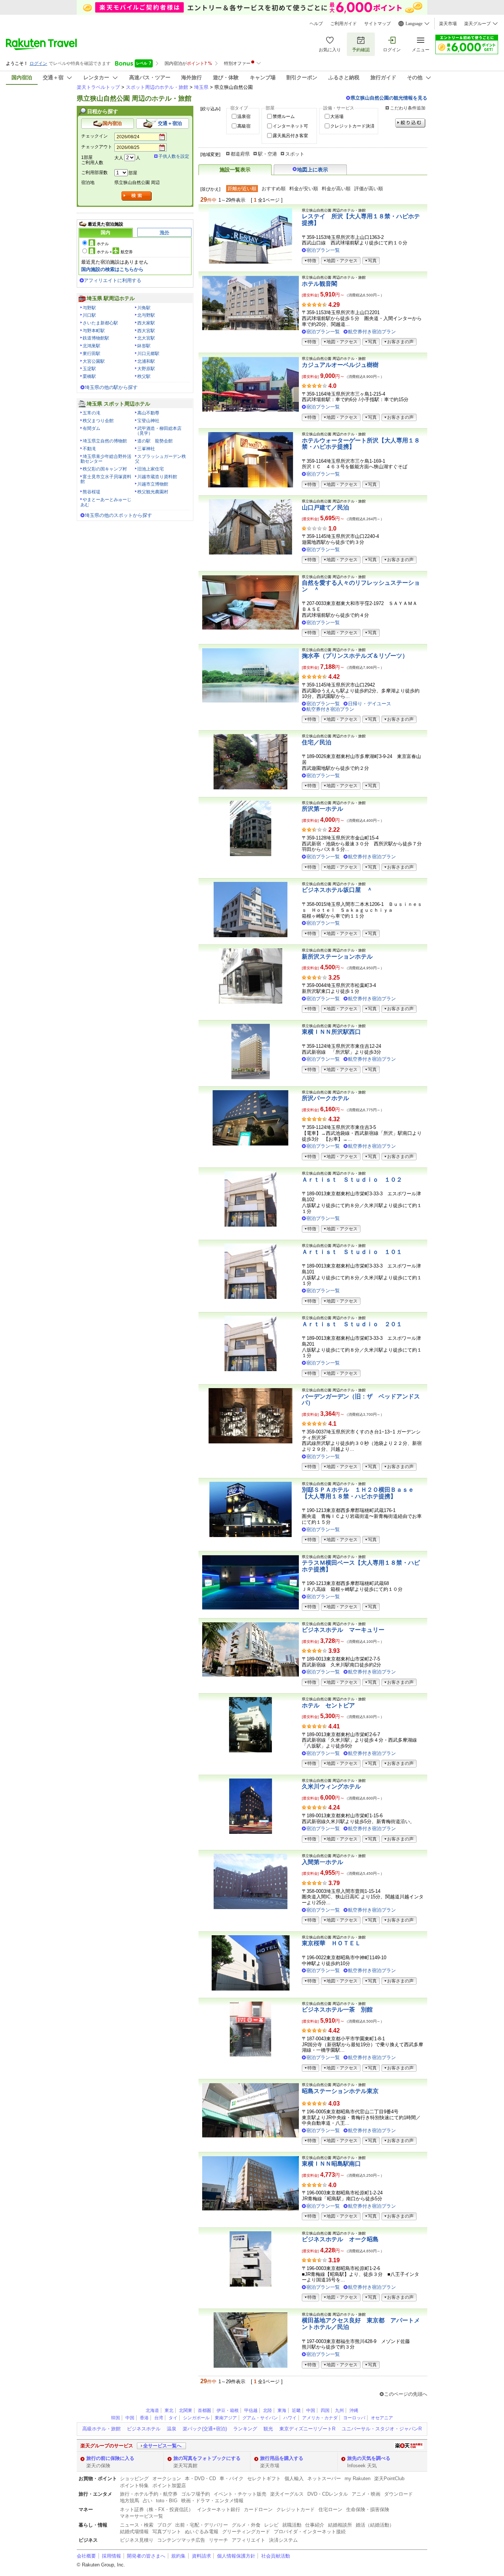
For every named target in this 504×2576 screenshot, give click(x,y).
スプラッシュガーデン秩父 (160, 459)
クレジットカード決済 (352, 126)
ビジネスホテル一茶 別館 (337, 2010)
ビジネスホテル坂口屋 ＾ (337, 890)
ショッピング (134, 2478)
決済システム (283, 2540)
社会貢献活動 (276, 2556)
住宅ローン (330, 2509)
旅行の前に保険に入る (110, 2458)
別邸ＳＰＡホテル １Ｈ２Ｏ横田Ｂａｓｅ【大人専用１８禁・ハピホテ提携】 (358, 1493)
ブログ (164, 2525)
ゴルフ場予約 (196, 2494)
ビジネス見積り (137, 2540)
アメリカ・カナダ (320, 2418)
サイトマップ (377, 24)
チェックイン (94, 136)
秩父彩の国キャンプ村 (105, 469)
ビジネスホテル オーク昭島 (340, 2239)
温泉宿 (244, 117)
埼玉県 (201, 87)
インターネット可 (290, 126)
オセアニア (382, 2418)
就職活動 (292, 2525)
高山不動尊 (148, 413)
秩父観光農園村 (153, 492)
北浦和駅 (146, 361)
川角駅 (144, 308)
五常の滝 (92, 413)
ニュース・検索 (137, 2525)
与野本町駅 (94, 331)
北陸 (267, 2410)
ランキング (245, 2429)
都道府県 (240, 154)
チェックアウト (97, 147)
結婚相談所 (340, 2525)
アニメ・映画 (366, 2494)
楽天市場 (448, 24)
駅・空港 (267, 154)
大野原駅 (146, 369)
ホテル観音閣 (320, 284)
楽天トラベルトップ (98, 87)
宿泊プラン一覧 (323, 250)
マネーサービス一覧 (141, 2516)
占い (148, 2501)
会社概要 (86, 2556)
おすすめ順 (274, 189)
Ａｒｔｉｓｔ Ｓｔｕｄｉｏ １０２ (352, 1180)
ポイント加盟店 (169, 2485)
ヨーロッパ (354, 2418)
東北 (169, 2410)
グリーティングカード (246, 2532)
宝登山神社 (148, 421)
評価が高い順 (369, 189)
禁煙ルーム (284, 117)
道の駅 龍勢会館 (155, 441)
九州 (339, 2410)
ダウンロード (398, 2494)
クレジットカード (296, 2509)
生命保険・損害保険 (368, 2509)
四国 (325, 2410)
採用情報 (111, 2556)
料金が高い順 (336, 189)
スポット (295, 154)
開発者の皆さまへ (146, 2556)
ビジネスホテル (144, 2429)
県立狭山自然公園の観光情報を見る (389, 98)
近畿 (296, 2410)
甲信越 (251, 2410)
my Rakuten (358, 2478)
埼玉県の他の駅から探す (111, 387)
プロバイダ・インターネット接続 (310, 2532)
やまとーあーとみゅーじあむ (106, 502)
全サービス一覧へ (162, 2446)
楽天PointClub (389, 2478)
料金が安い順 (304, 189)
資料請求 (201, 2556)
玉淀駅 (89, 369)
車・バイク (232, 2478)
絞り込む (410, 123)
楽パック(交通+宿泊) (205, 2429)
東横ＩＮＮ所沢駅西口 (331, 1032)
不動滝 (89, 449)
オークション (167, 2478)
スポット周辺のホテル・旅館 (157, 87)
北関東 (186, 2410)
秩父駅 (144, 376)
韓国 (115, 2418)
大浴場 (337, 117)
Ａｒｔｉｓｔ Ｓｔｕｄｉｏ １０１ (352, 1252)
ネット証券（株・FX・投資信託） (157, 2509)
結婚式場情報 (134, 2532)
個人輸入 (294, 2478)
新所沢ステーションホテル (337, 957)
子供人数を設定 (174, 156)
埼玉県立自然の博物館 (105, 441)
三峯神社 (146, 449)
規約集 (178, 2556)
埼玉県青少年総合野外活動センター (106, 459)
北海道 (152, 2410)
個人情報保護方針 (236, 2556)
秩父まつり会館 (98, 421)
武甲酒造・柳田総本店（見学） (158, 431)
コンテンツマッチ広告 (181, 2540)
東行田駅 (92, 354)
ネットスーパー (324, 2478)
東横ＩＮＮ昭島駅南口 (331, 2164)
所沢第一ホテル (322, 809)
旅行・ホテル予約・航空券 (149, 2494)
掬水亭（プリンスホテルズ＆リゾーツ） (355, 656)
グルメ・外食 (246, 2525)
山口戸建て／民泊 (325, 507)
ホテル (103, 244)
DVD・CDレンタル (328, 2494)
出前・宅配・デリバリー (202, 2525)
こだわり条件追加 (408, 108)
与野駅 (89, 308)
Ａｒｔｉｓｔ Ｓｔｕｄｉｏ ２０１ (352, 1324)
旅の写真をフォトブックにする (207, 2458)
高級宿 (244, 126)
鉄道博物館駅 (96, 338)
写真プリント (167, 2532)
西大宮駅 (146, 331)
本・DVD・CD (200, 2478)
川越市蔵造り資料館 (157, 477)
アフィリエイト (248, 2540)
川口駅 (89, 315)
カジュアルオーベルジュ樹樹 (340, 365)
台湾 (159, 2418)
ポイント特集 (134, 2485)
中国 (311, 2410)
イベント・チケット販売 (240, 2494)
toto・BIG (167, 2501)
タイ (173, 2418)
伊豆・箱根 (228, 2410)
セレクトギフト (264, 2478)
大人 (119, 158)
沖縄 (354, 2410)
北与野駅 (146, 315)
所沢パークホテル (325, 1098)
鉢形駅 (144, 346)
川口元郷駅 (148, 354)
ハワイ (290, 2418)
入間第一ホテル (322, 1862)
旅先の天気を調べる (369, 2458)
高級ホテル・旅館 (101, 2429)
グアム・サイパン (260, 2418)
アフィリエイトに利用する (113, 280)
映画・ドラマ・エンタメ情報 (212, 2501)
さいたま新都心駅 (100, 323)
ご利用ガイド (344, 24)
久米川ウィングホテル (331, 1786)
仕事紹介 (315, 2525)
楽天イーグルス (287, 2494)
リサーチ (218, 2540)
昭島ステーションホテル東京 (340, 2091)
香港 (144, 2418)
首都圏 (204, 2410)
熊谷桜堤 (92, 492)
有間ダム (92, 428)
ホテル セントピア (328, 1705)
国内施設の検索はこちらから (112, 269)
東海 (282, 2410)
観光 (268, 2429)
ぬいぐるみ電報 (202, 2532)
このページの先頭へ (406, 2394)
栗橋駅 (89, 376)
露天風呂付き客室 (290, 136)
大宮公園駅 (94, 361)
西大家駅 (146, 323)
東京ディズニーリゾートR (307, 2429)
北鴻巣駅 (92, 346)
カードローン (258, 2509)
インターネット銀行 (219, 2509)
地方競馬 (130, 2501)
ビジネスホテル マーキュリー (343, 1630)
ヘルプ (316, 24)
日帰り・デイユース (370, 704)
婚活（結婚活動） (375, 2525)
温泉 (172, 2429)
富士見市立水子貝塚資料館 (106, 479)
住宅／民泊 (317, 742)
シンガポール (196, 2418)
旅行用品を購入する (282, 2458)
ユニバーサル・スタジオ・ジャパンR (382, 2429)
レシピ (271, 2525)
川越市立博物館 (153, 484)
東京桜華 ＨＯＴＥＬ (331, 1943)
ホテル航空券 (115, 252)
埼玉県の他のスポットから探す (118, 515)
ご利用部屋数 (94, 173)
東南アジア (226, 2418)
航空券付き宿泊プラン (372, 332)
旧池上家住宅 (151, 469)
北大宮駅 (146, 338)
